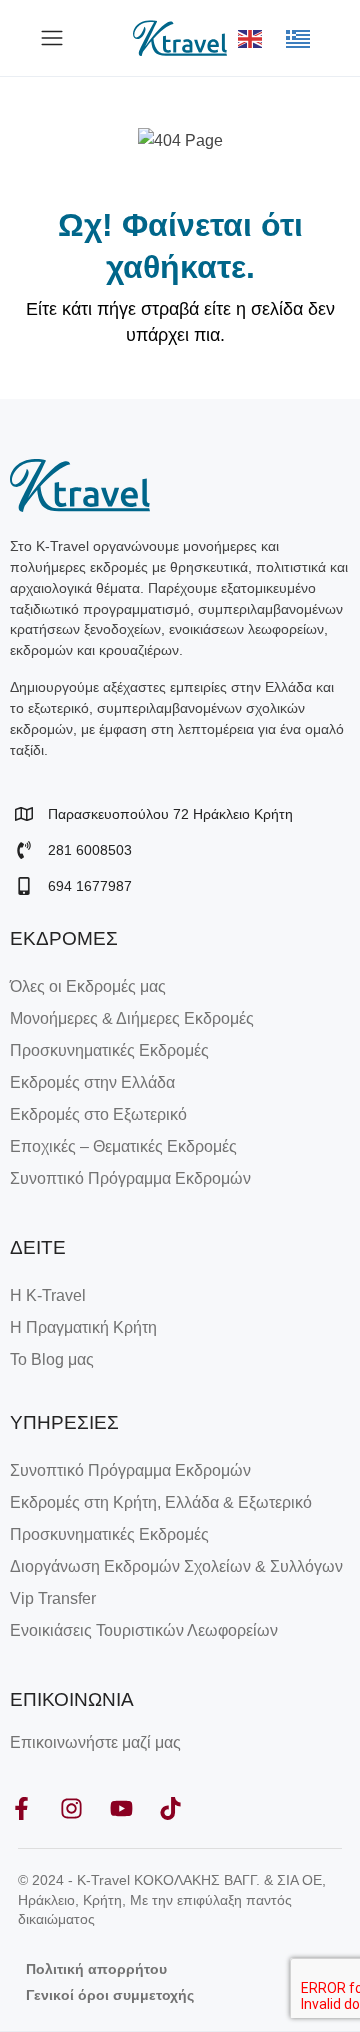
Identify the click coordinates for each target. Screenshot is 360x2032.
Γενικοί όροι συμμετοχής (110, 1995)
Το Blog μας (52, 1359)
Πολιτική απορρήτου (96, 1969)
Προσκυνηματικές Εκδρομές (109, 1050)
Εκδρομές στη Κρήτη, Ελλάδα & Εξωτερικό (161, 1502)
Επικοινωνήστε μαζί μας (95, 1742)
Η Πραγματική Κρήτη (83, 1327)
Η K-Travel (48, 1295)
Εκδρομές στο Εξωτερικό (98, 1114)
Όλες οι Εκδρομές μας (88, 986)
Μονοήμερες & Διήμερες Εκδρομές (132, 1018)
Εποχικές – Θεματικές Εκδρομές (123, 1146)
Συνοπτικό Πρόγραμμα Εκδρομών (130, 1178)
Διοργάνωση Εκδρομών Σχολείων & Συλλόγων (176, 1566)
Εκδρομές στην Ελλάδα (92, 1082)
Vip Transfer (53, 1598)
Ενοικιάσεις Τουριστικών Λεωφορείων (144, 1630)
